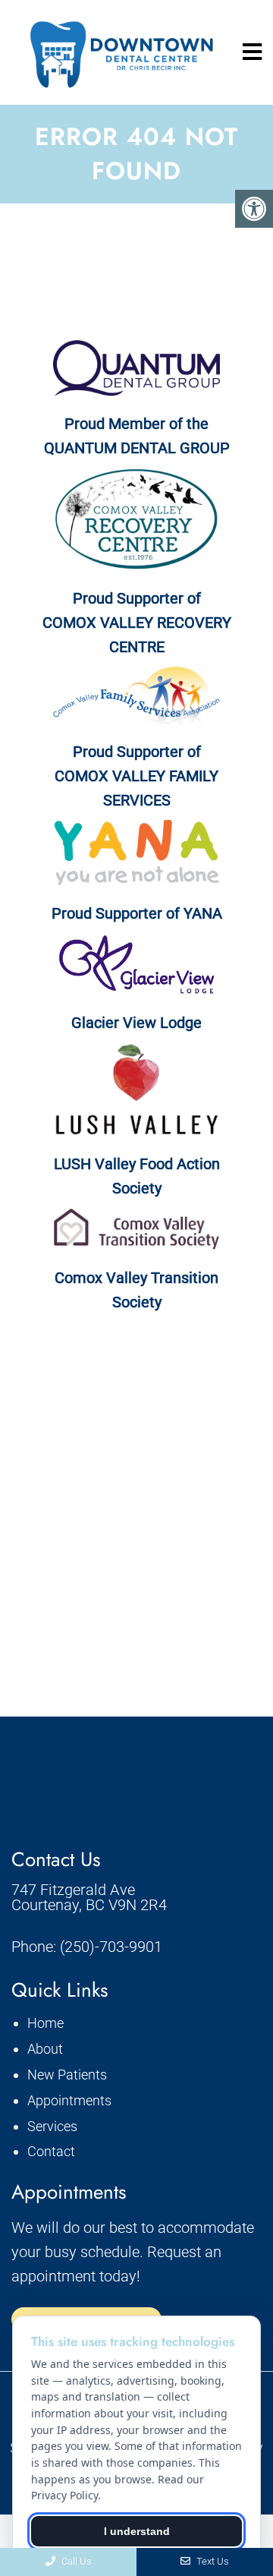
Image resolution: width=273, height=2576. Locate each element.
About (45, 2049)
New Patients (67, 2075)
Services (52, 2126)
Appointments (69, 2100)
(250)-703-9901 (111, 1947)
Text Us (212, 2561)
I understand (137, 2531)
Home (45, 2023)
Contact (51, 2151)
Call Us (75, 2561)
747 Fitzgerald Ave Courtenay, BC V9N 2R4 (89, 1897)
